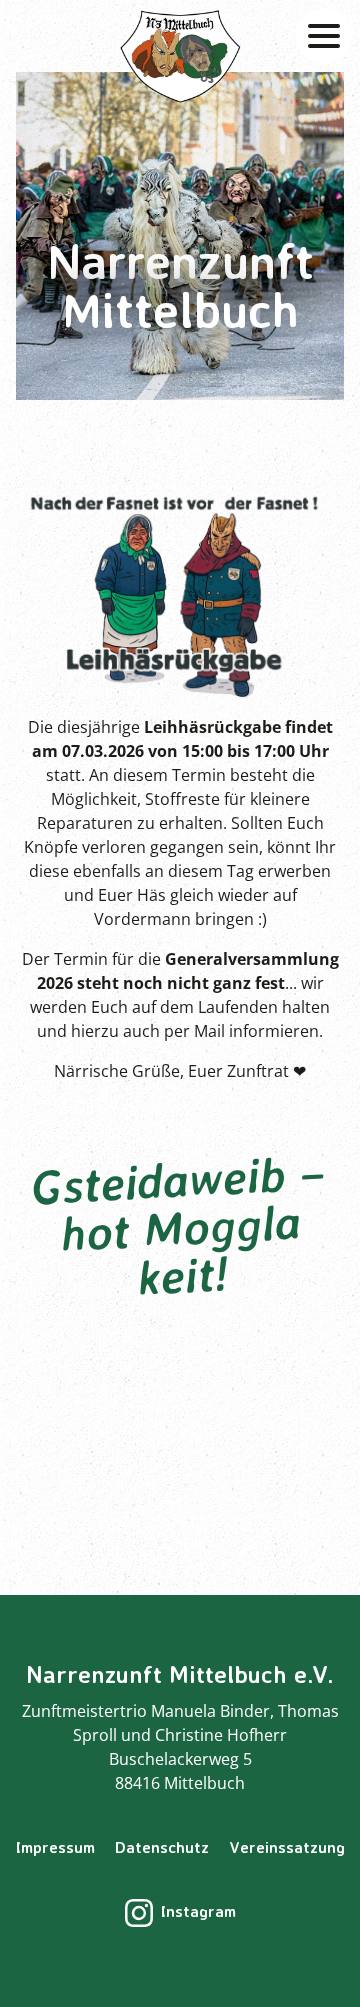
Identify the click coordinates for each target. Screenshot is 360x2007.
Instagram (198, 1911)
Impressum (55, 1847)
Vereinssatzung (287, 1847)
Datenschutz (162, 1847)
